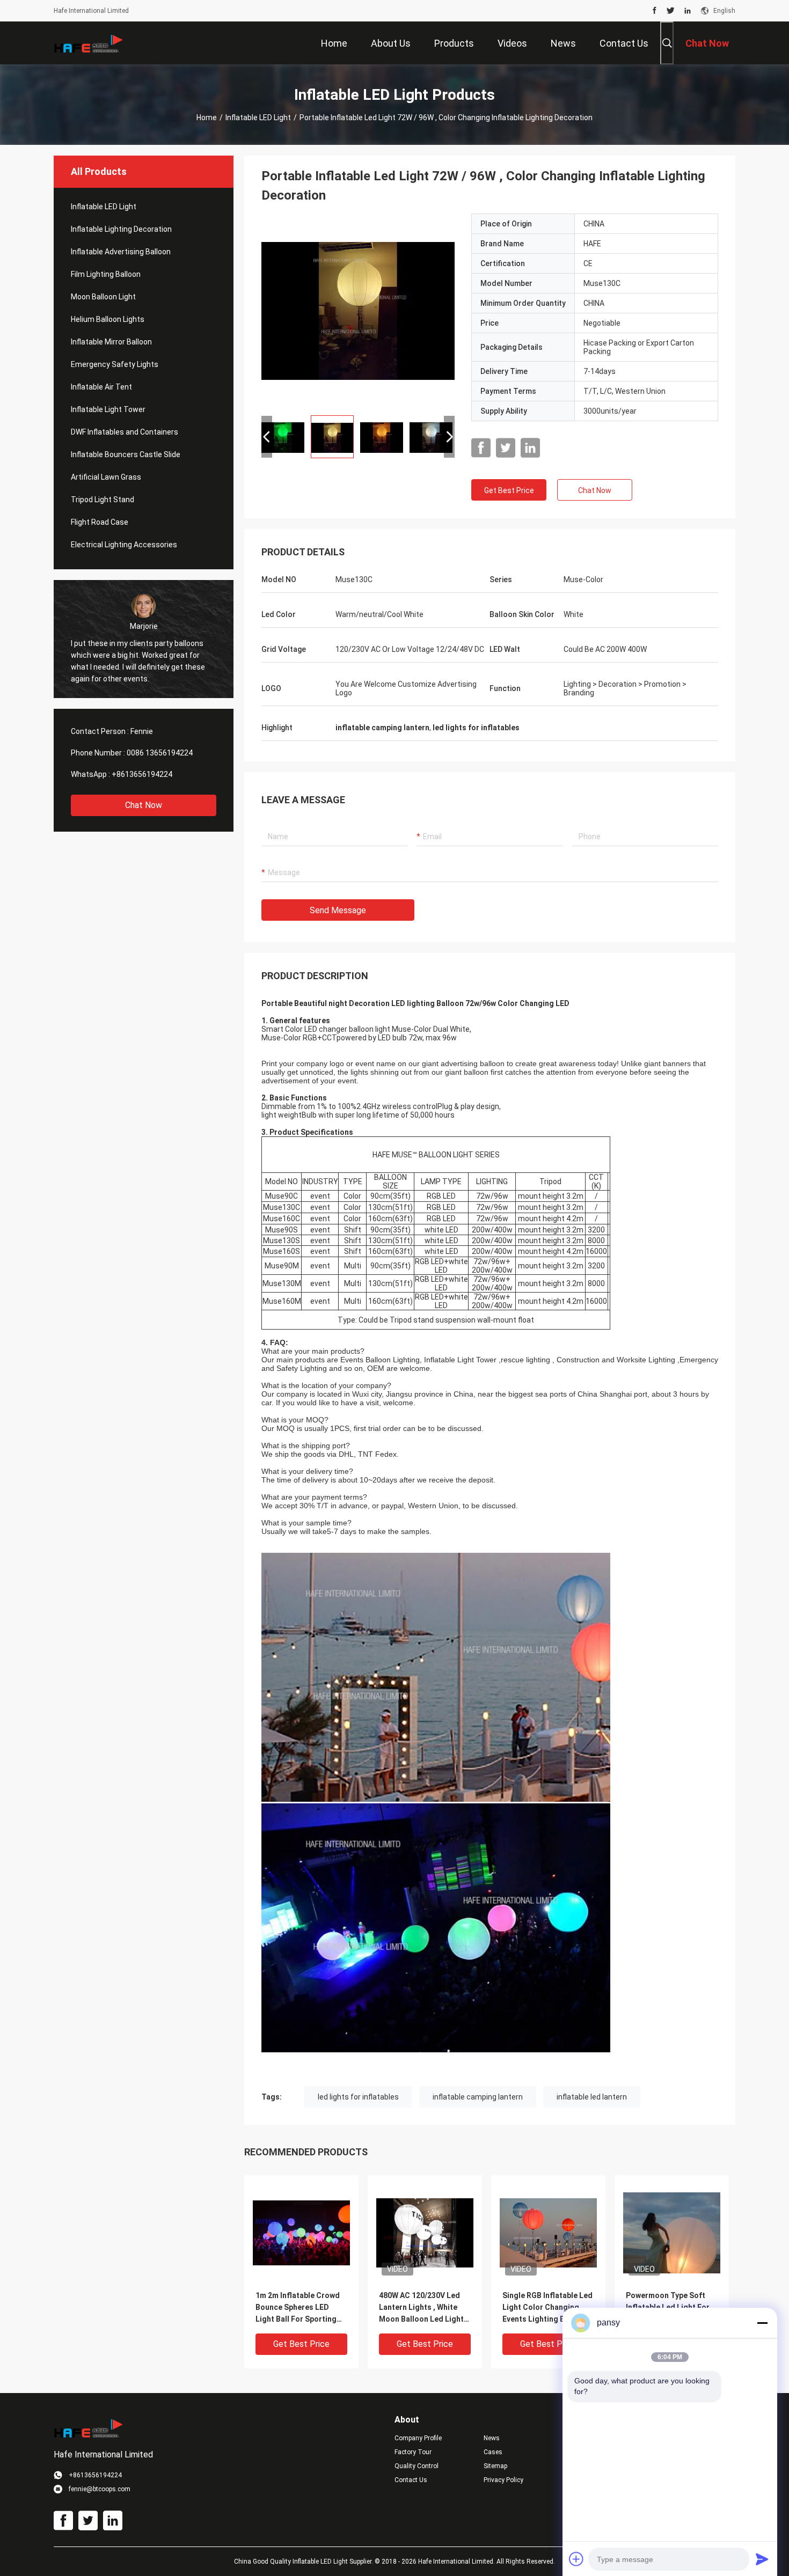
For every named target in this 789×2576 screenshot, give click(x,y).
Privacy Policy (503, 2480)
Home (207, 118)
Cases (493, 2452)
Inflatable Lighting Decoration (121, 229)
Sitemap (495, 2466)
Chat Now (144, 805)
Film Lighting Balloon (106, 274)
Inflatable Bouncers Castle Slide (126, 454)
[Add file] (576, 2559)
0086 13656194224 (160, 753)
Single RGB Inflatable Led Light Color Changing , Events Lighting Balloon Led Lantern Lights (547, 2308)
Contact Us (411, 2480)
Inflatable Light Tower (108, 409)
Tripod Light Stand (103, 500)
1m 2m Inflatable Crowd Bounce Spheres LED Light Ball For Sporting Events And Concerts (298, 2308)
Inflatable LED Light (258, 118)
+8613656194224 (142, 774)
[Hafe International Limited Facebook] (655, 11)
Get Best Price (509, 490)
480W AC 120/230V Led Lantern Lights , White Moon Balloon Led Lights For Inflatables (423, 2308)
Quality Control (417, 2466)
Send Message (338, 910)
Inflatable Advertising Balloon (121, 252)
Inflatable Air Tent (101, 387)
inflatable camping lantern (478, 2097)
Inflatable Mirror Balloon (111, 342)
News (492, 2438)
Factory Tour (413, 2452)
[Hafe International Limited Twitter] (671, 11)
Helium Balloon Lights (108, 319)
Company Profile (418, 2438)
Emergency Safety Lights (115, 364)
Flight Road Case (100, 522)
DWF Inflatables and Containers (125, 432)
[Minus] (762, 2323)
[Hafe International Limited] (89, 43)
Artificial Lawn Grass (106, 477)
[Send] (762, 2559)
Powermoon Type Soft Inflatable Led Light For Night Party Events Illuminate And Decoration (668, 2308)
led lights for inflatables (358, 2097)
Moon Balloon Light (103, 297)
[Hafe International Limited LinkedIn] (688, 11)
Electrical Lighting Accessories (124, 545)
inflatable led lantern (592, 2097)
